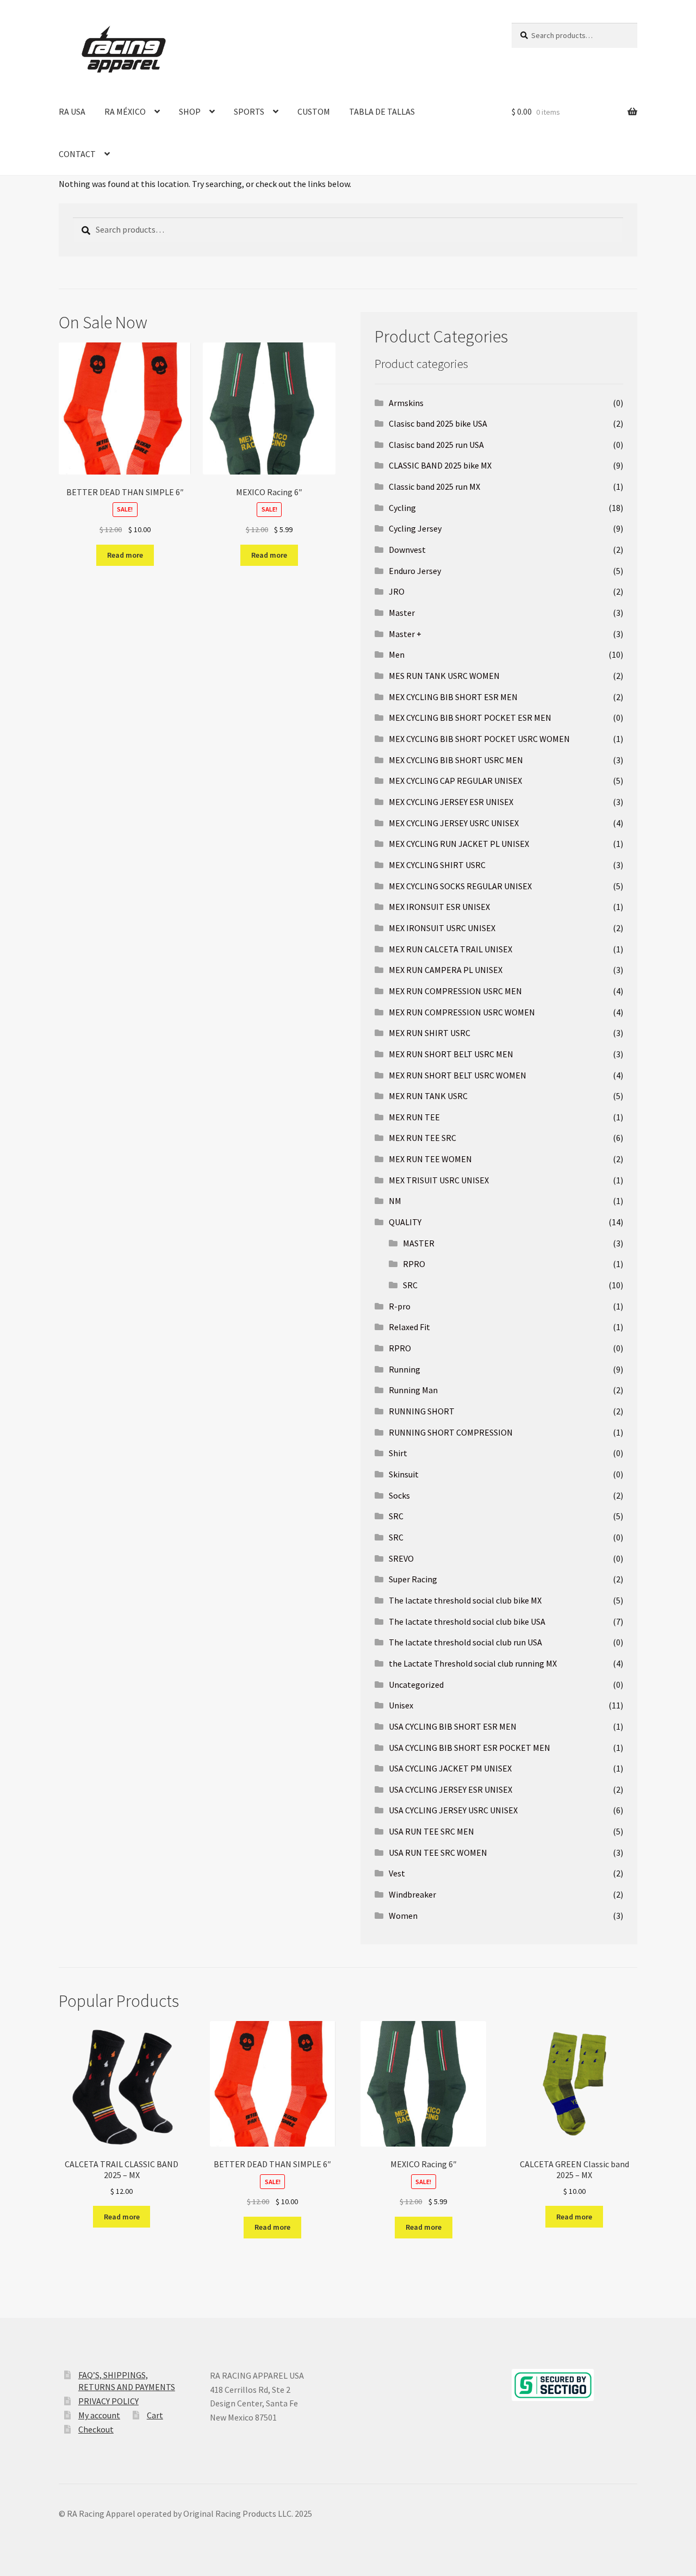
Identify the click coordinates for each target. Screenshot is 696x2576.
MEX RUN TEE (414, 1117)
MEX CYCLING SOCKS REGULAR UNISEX (460, 886)
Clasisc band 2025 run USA (436, 445)
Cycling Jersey (415, 528)
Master (402, 613)
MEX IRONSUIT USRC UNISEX (442, 928)
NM (395, 1201)
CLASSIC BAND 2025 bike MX (440, 465)
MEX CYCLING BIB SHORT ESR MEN (453, 697)
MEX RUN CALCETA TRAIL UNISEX (450, 949)
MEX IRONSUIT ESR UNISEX (439, 907)
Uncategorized (416, 1685)
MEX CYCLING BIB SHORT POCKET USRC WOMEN (479, 739)
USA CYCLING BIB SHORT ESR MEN (453, 1726)
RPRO (414, 1264)
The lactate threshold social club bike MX (465, 1600)
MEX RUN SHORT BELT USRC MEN (451, 1054)
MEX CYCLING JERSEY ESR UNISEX (451, 802)
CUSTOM (314, 111)
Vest (397, 1873)
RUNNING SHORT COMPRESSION (451, 1432)
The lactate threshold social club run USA (465, 1642)
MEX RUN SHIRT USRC (430, 1033)
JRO (397, 591)
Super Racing (413, 1579)
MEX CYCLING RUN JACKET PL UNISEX (459, 844)
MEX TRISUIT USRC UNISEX (439, 1180)
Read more (125, 555)
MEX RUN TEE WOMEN (430, 1159)
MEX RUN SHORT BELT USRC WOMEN (458, 1075)
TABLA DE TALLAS (382, 111)
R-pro (400, 1306)
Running (405, 1369)
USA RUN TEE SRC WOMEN (438, 1853)
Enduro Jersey (415, 571)
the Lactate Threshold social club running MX (473, 1663)
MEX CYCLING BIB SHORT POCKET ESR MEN (470, 718)
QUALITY (405, 1222)
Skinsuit (404, 1474)
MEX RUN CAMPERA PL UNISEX (446, 970)
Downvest (407, 550)
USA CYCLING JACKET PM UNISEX (450, 1768)
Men (397, 654)
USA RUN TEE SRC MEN (431, 1831)
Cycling (402, 508)
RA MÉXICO (125, 111)
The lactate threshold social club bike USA (467, 1621)
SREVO (401, 1558)
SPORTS (249, 111)
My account (99, 2415)
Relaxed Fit (409, 1327)
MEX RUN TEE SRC (422, 1138)
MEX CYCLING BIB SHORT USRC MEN (456, 760)
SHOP (190, 111)
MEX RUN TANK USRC (428, 1096)
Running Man (413, 1390)
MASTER (419, 1243)
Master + (405, 634)
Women (403, 1916)
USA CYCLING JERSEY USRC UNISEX (453, 1810)
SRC (410, 1285)
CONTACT (77, 154)
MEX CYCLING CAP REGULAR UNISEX (455, 781)
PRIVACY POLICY (108, 2401)
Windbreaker (412, 1894)
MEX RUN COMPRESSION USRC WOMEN (462, 1012)
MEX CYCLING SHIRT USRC (437, 865)
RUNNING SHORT (422, 1411)
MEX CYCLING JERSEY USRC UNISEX (454, 823)
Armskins (406, 403)
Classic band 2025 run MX (434, 486)
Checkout (96, 2429)
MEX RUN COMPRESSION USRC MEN (455, 991)
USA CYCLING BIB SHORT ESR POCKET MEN (470, 1748)
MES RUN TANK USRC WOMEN (444, 676)
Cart (155, 2415)
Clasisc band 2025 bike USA (438, 423)
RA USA (72, 111)
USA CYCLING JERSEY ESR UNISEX (450, 1789)
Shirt (398, 1453)
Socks (399, 1495)
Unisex (401, 1705)
